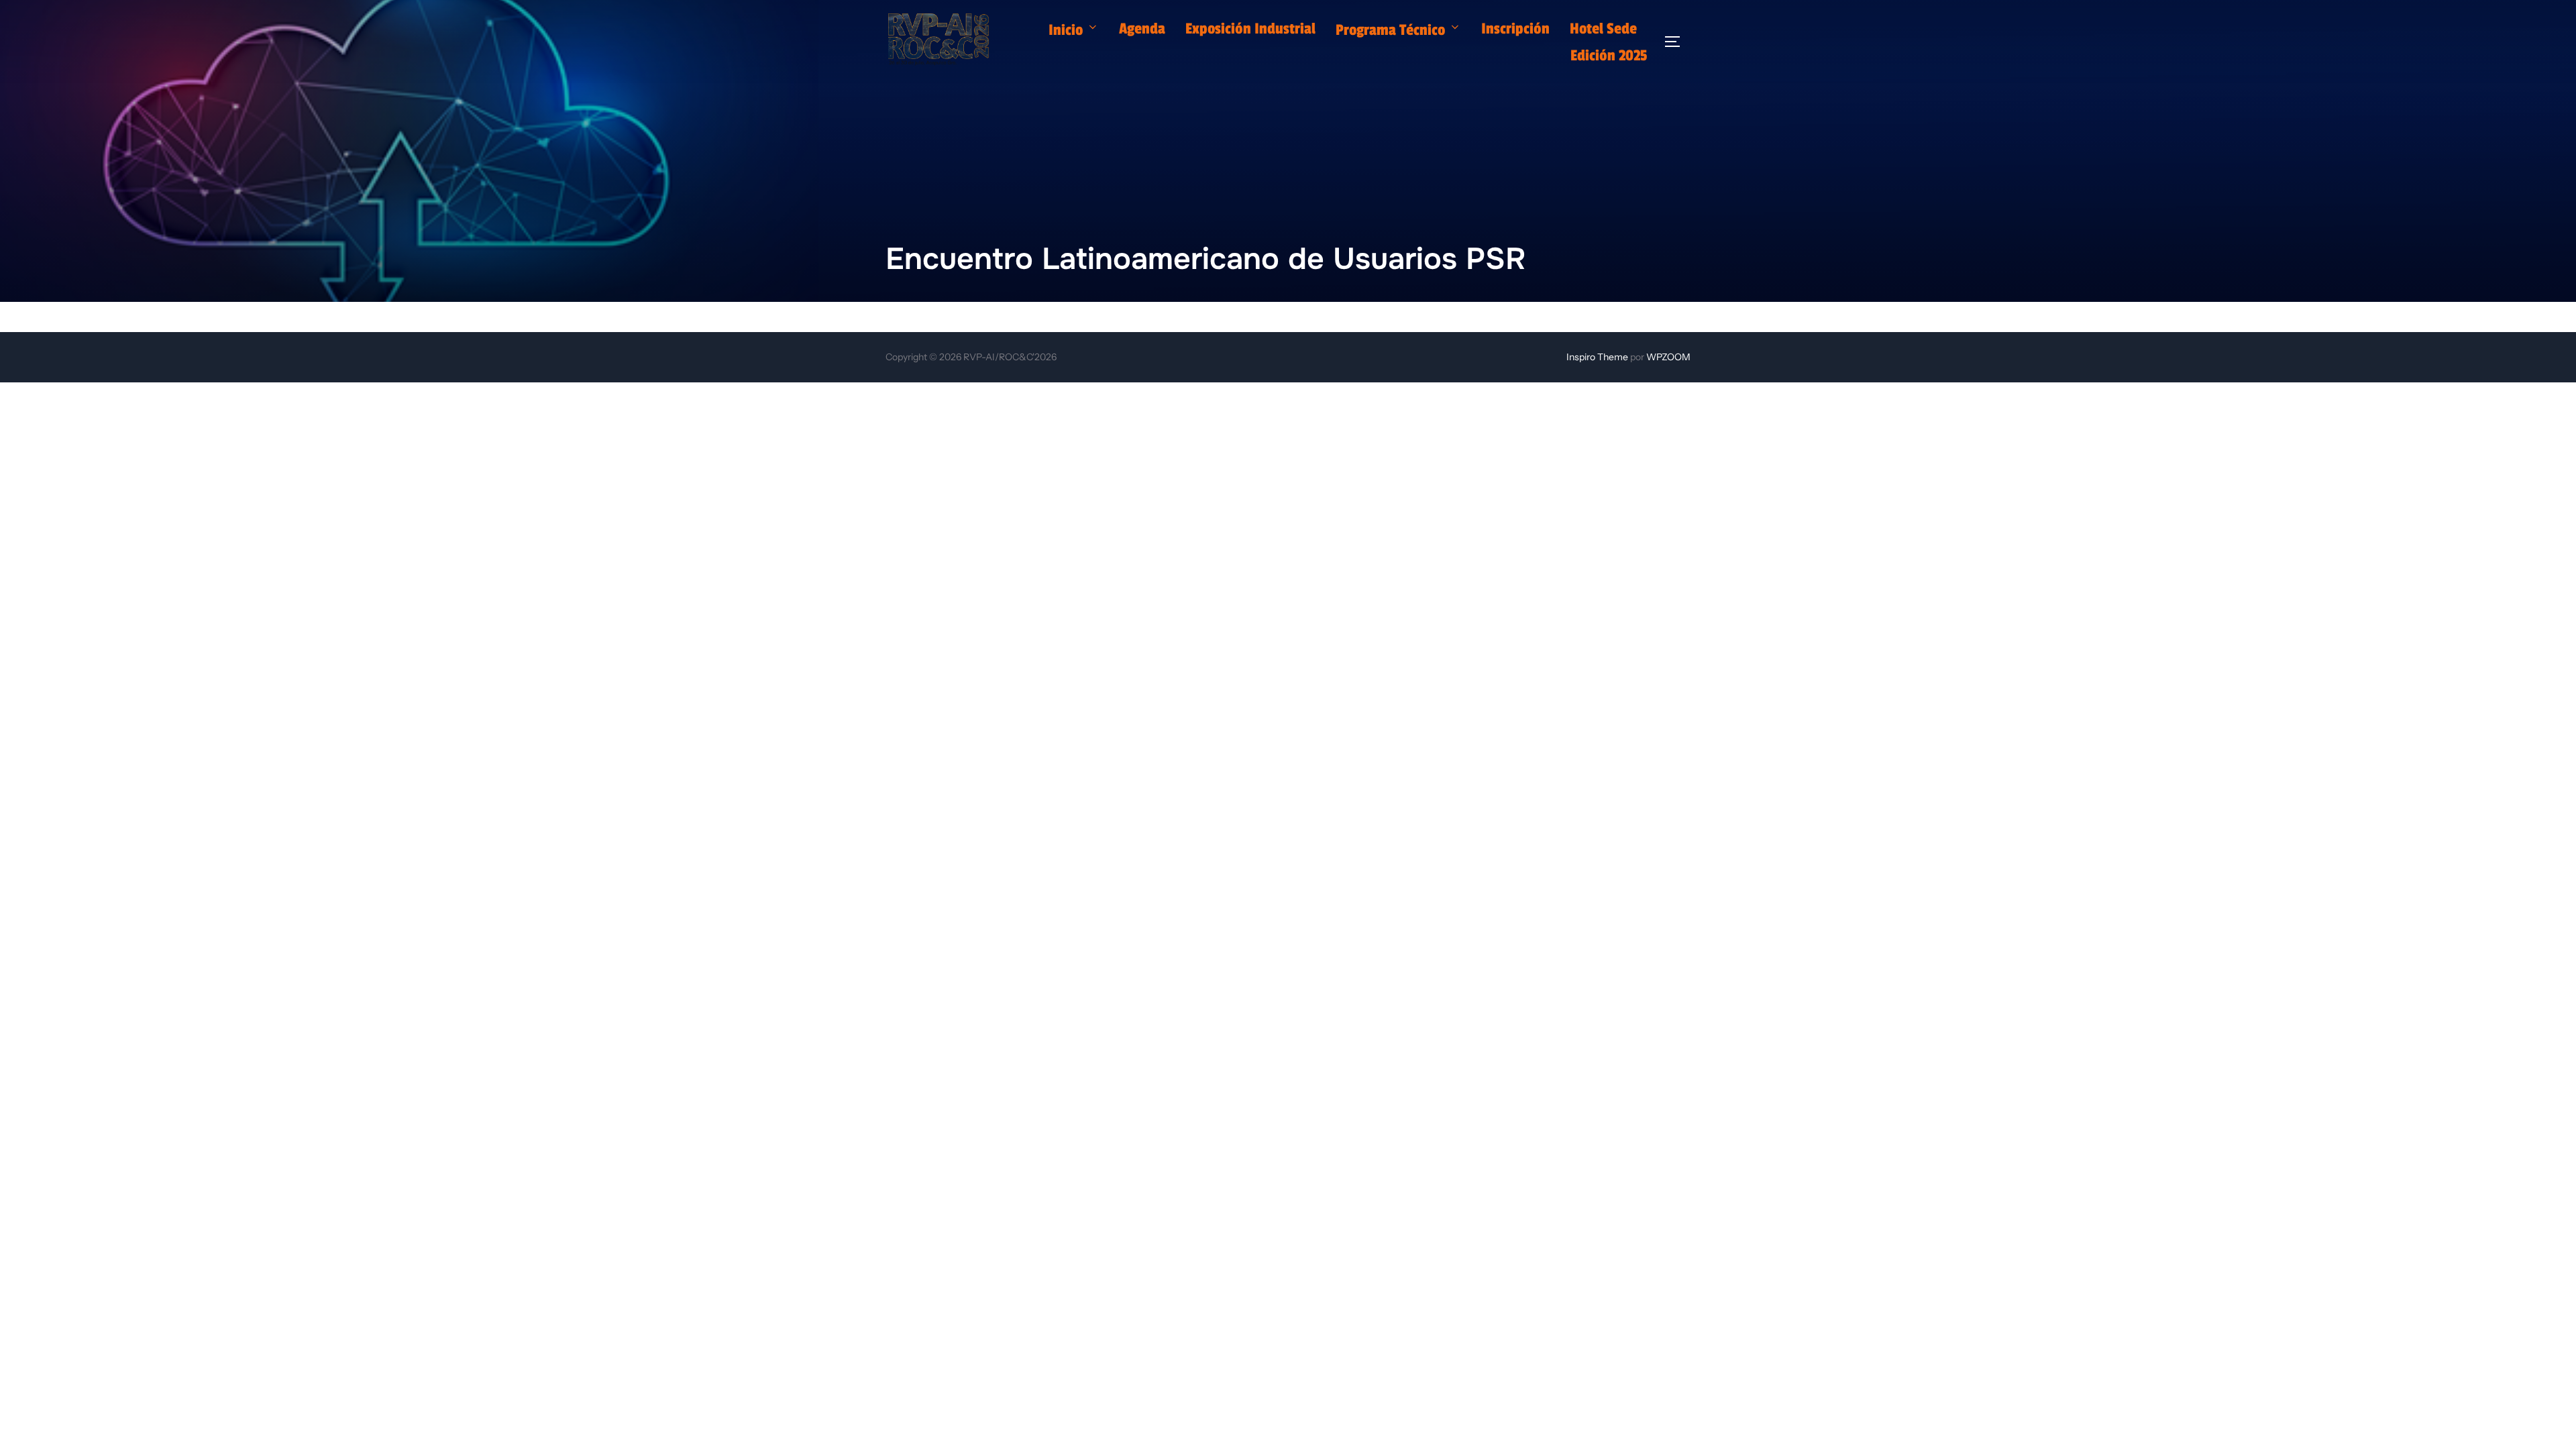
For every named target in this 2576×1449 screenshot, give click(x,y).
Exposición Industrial (1250, 29)
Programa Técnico (1390, 30)
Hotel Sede (1603, 29)
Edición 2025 (1609, 56)
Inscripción (1515, 29)
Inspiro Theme (1597, 357)
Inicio (1066, 30)
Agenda (1142, 29)
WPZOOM (1668, 357)
